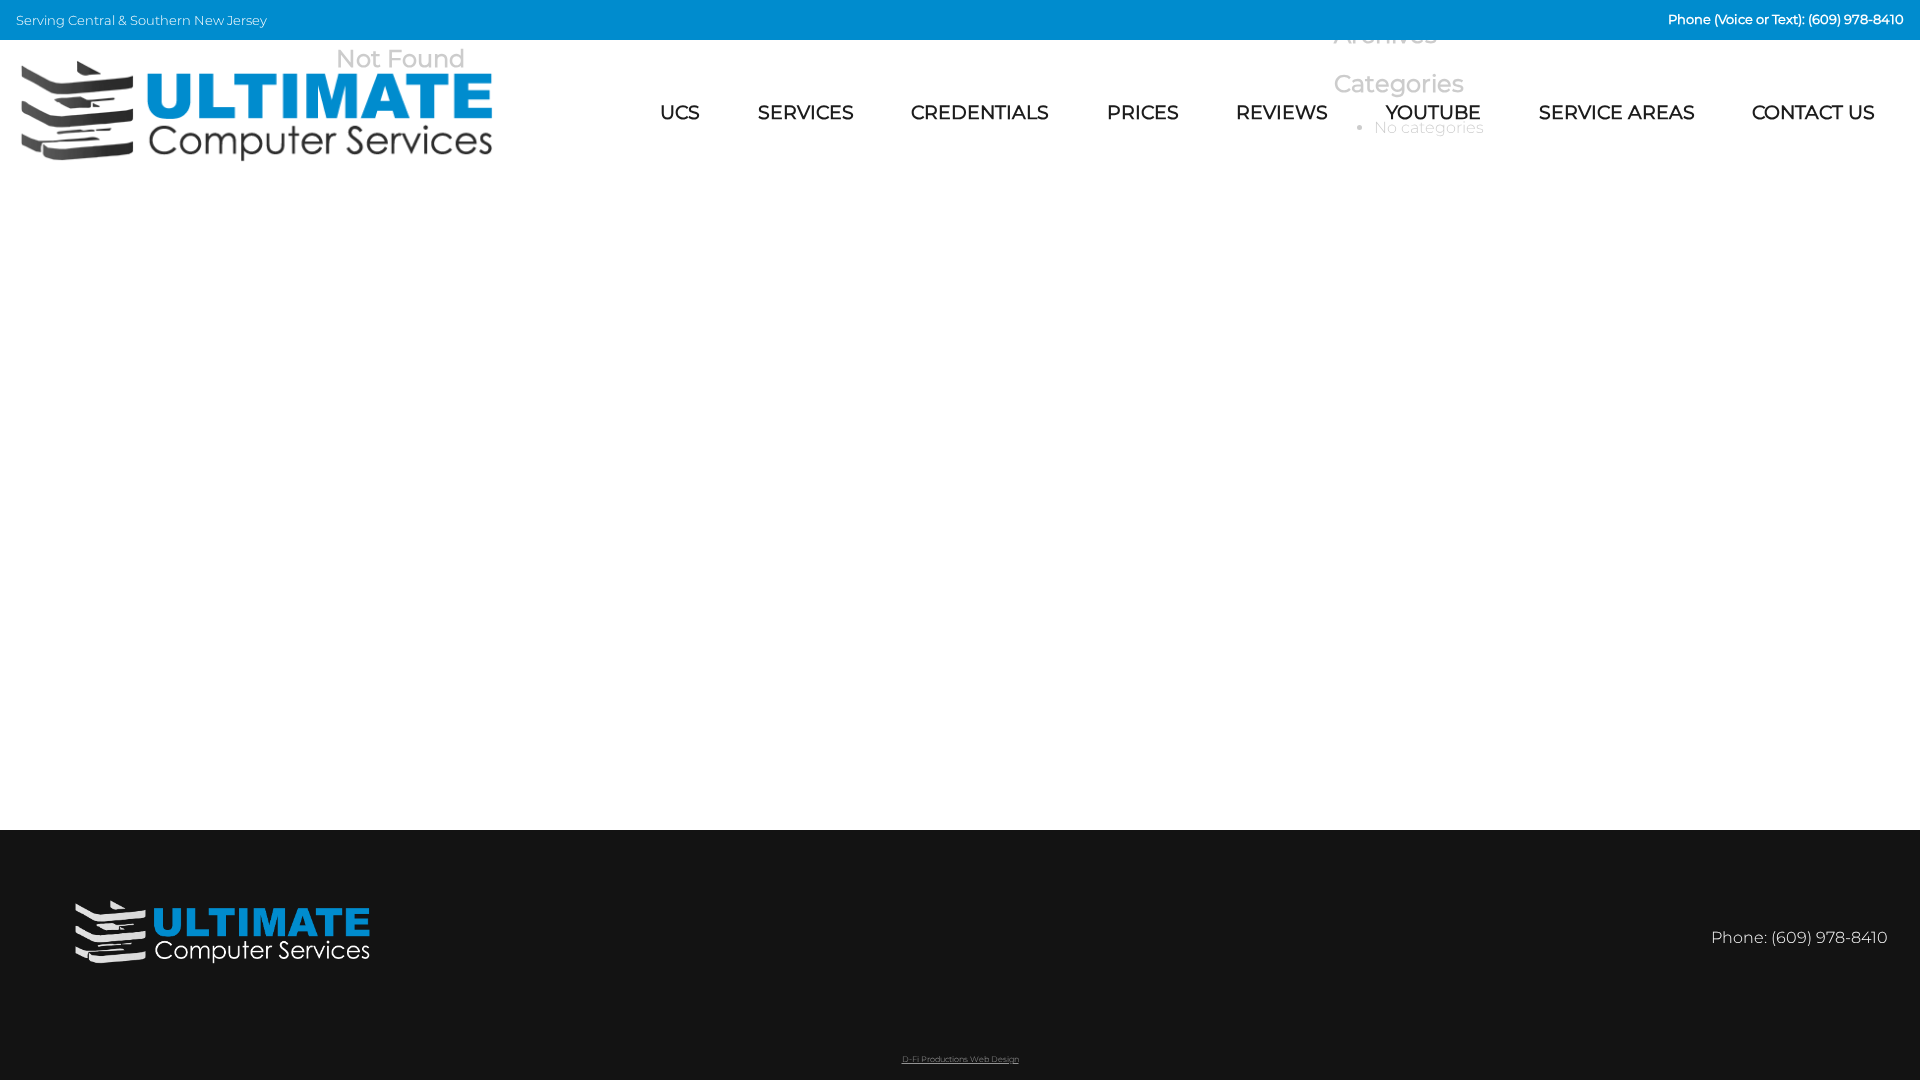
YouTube (1433, 112)
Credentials (980, 112)
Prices (1143, 112)
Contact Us (1813, 112)
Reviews (1282, 112)
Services (806, 112)
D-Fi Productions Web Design (960, 1059)
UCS (680, 112)
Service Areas (1617, 112)
